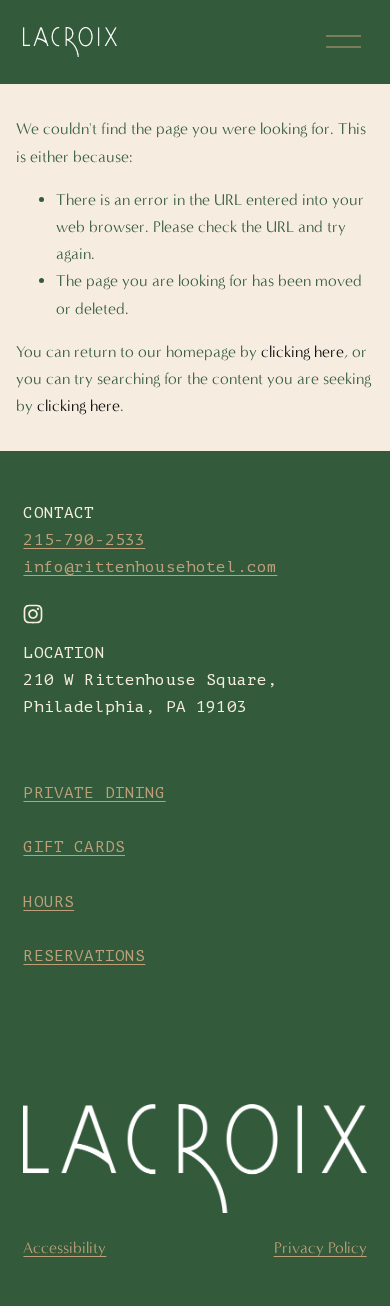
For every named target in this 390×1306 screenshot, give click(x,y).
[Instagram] (33, 614)
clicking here (302, 351)
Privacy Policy (320, 1247)
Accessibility (64, 1247)
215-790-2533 (84, 540)
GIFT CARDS (74, 847)
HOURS (48, 902)
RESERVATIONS (84, 956)
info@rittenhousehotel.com (150, 567)
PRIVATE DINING (94, 793)
